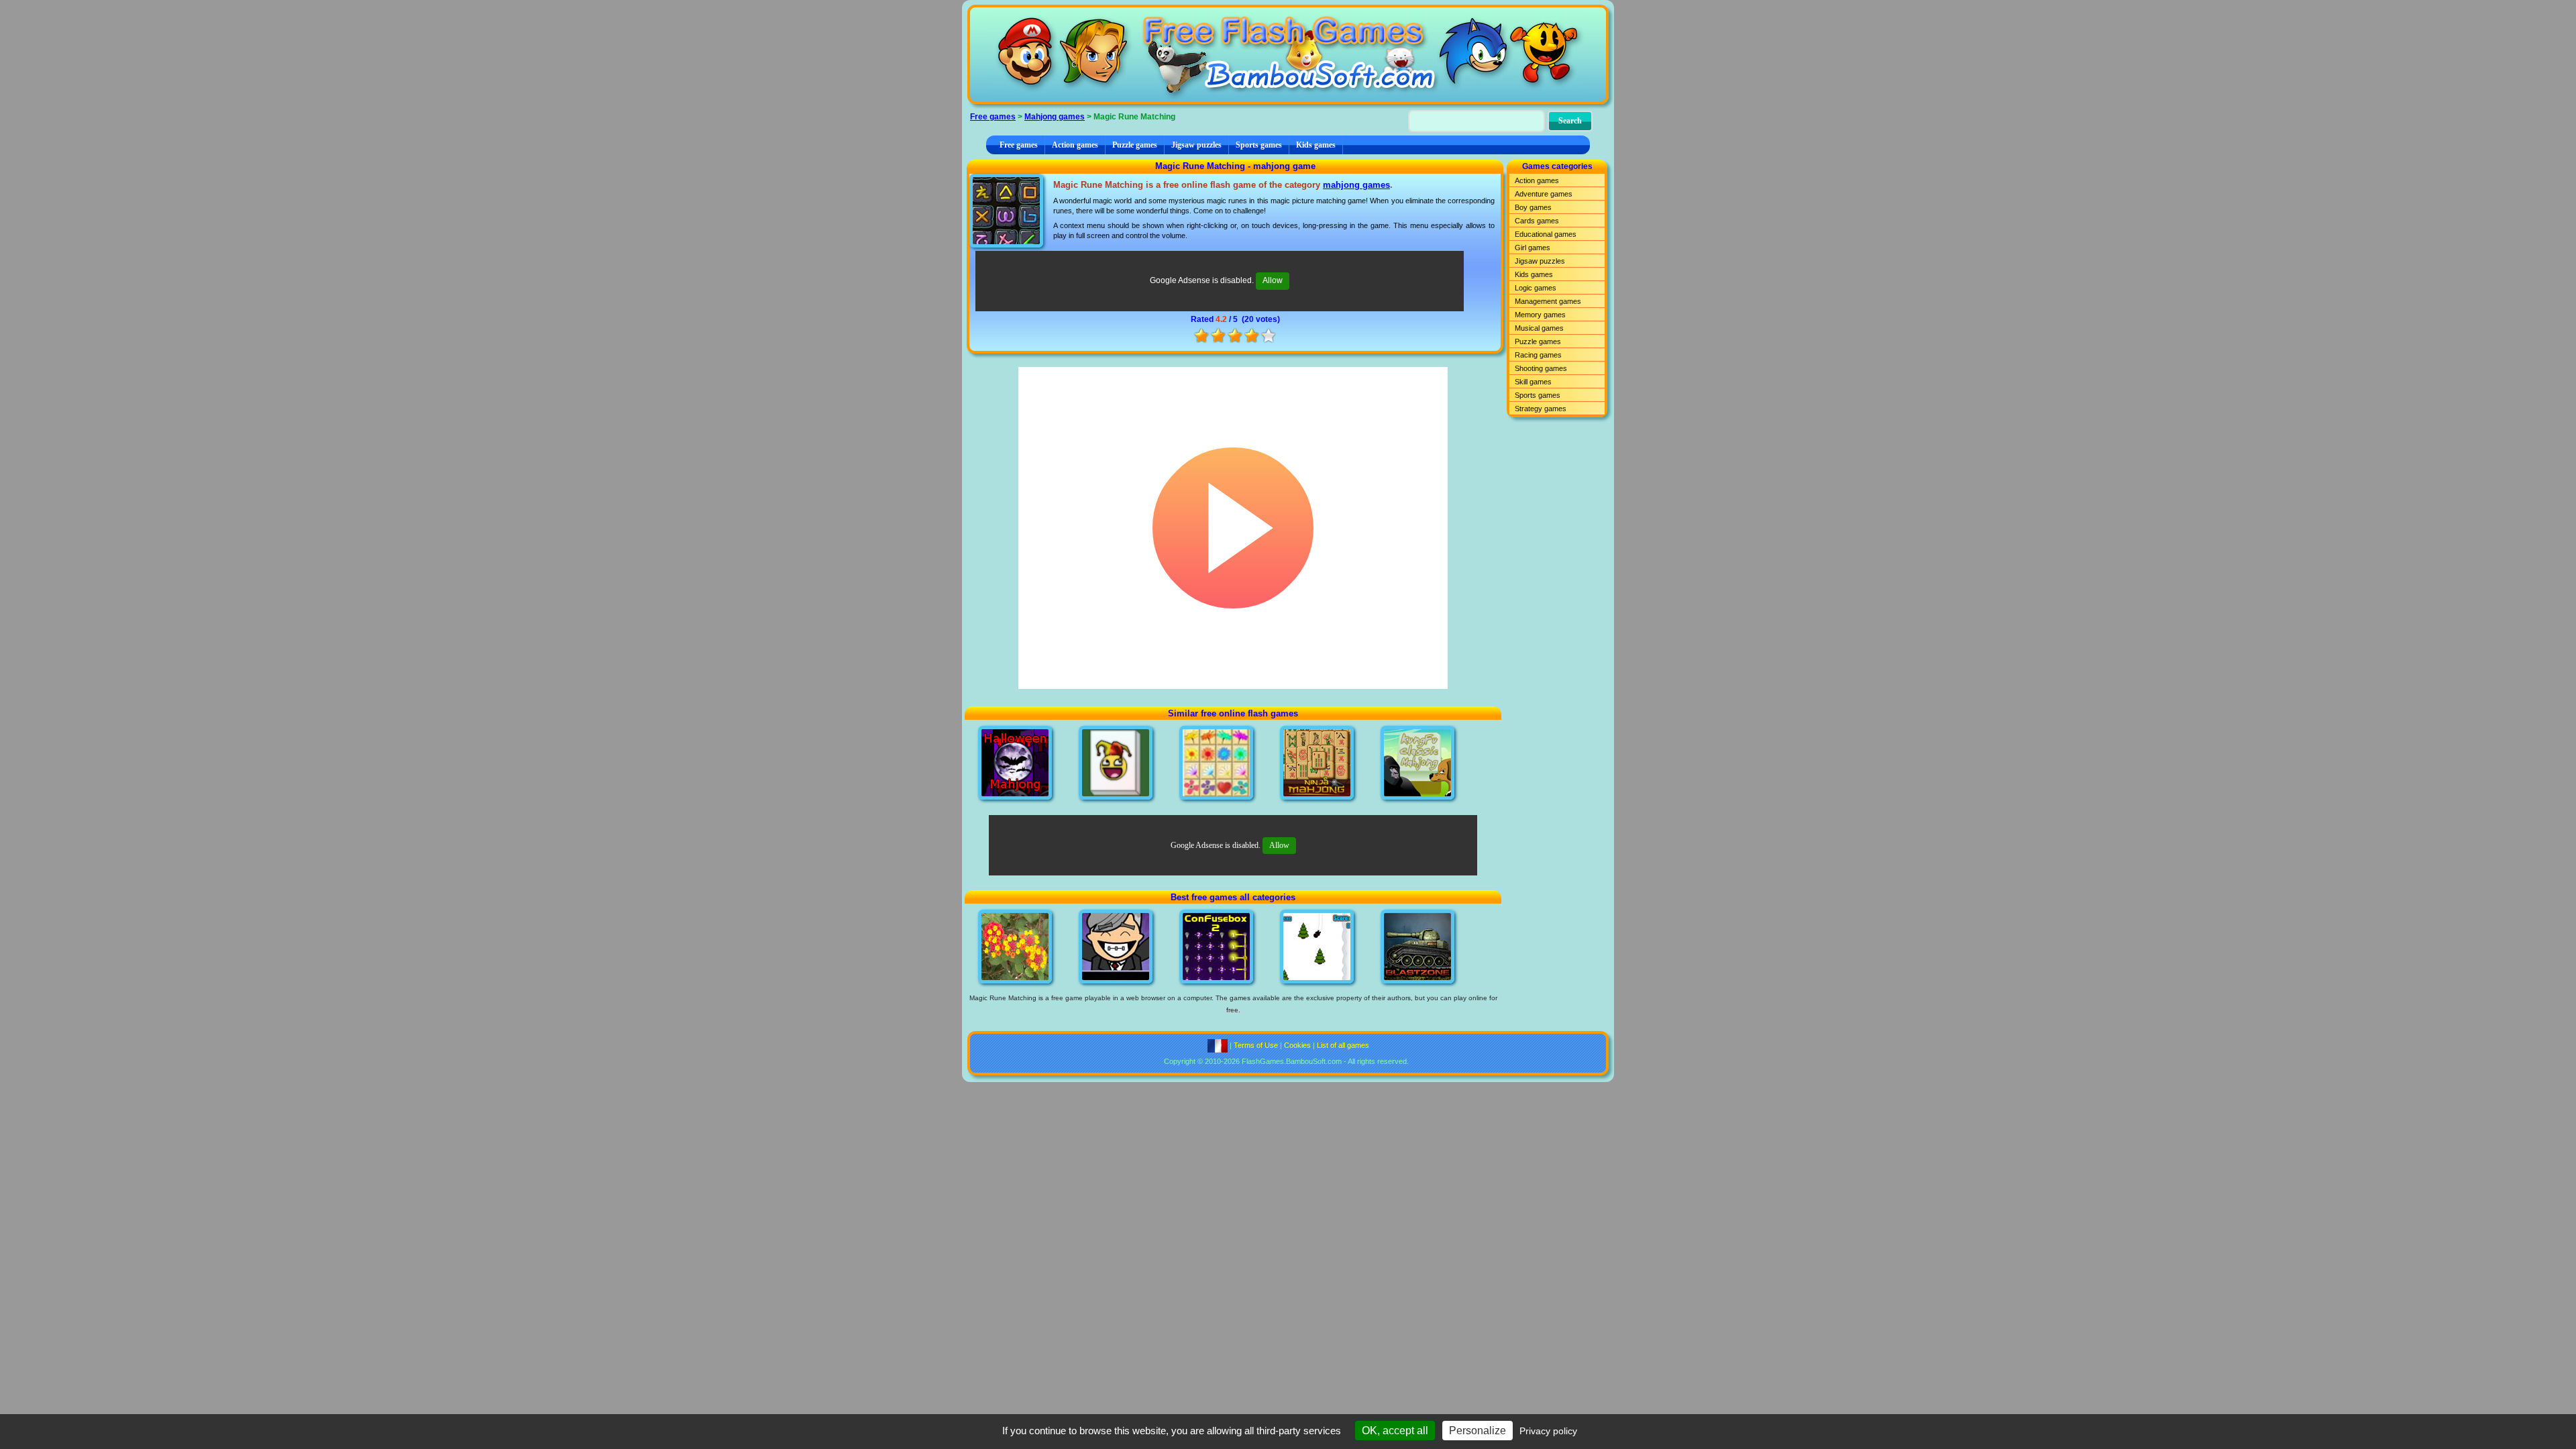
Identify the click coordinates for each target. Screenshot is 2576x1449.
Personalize (1478, 1431)
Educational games (1546, 234)
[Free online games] (1288, 54)
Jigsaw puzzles (1196, 145)
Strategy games (1541, 409)
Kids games (1316, 145)
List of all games (1343, 1045)
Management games (1548, 301)
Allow (1273, 280)
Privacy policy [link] (1548, 1431)
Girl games (1533, 248)
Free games (993, 117)
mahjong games (1356, 185)
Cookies (1297, 1045)
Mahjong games (1055, 117)
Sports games (1259, 145)
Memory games (1540, 315)
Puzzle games (1135, 145)
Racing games (1538, 355)
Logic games (1536, 288)
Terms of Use (1256, 1045)
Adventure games (1544, 194)
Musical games (1539, 328)
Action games (1075, 145)
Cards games (1537, 221)
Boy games (1533, 207)
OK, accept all (1395, 1431)
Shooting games (1541, 368)
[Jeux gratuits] (1218, 1045)
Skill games (1533, 382)
